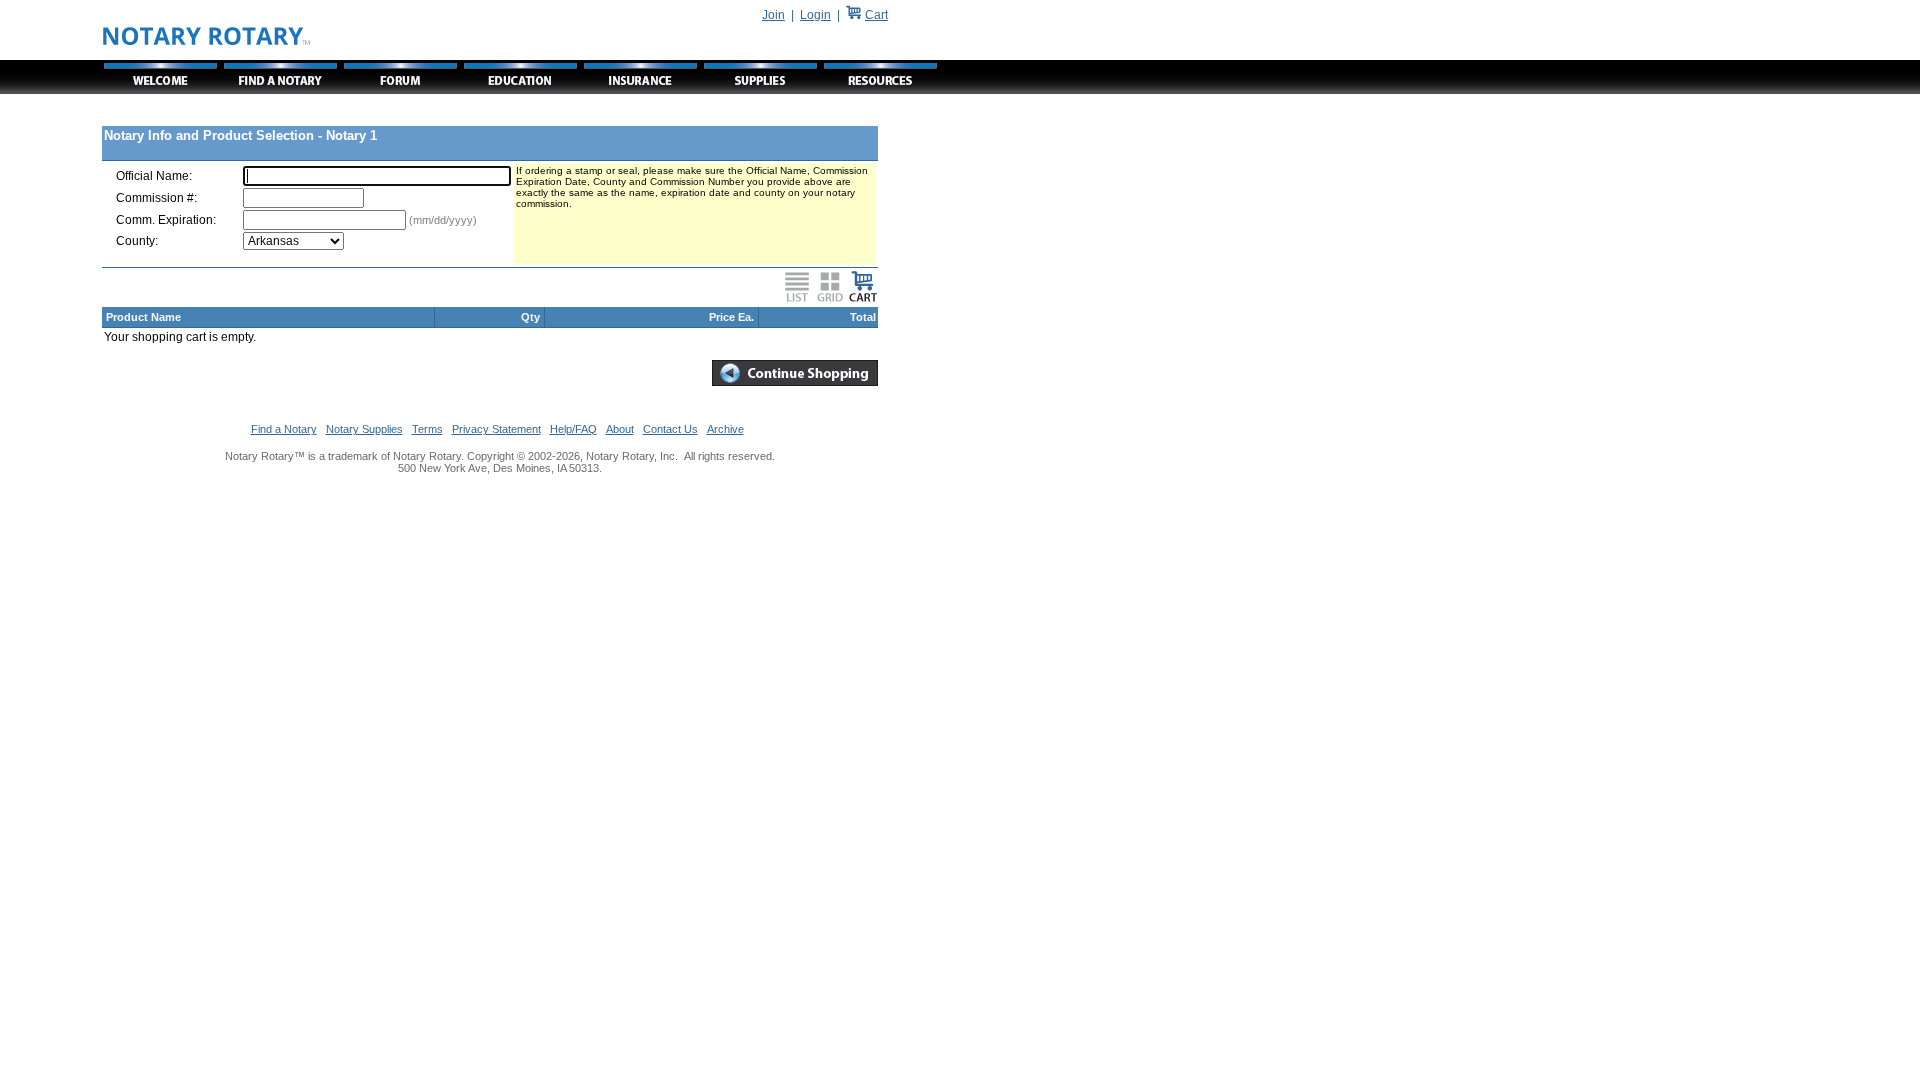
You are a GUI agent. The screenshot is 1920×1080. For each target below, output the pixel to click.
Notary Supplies (364, 429)
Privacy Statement (496, 429)
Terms (427, 429)
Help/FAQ (573, 429)
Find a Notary (284, 429)
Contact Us (670, 429)
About (620, 429)
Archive (725, 429)
